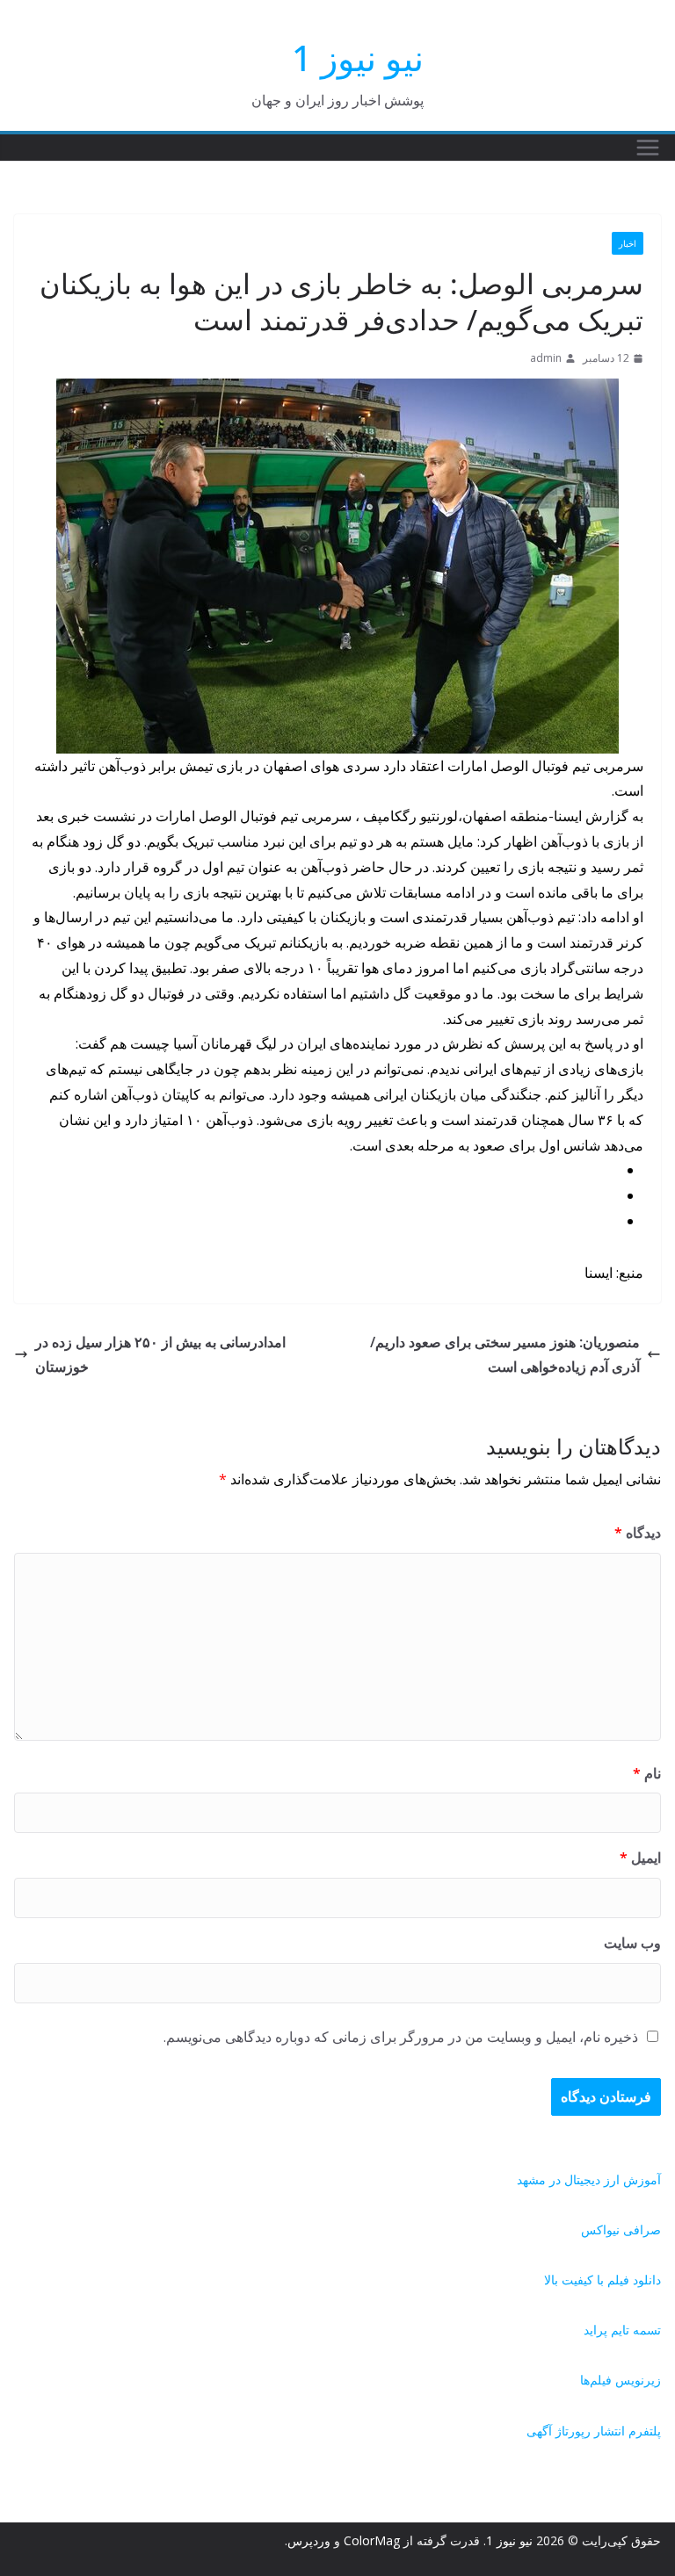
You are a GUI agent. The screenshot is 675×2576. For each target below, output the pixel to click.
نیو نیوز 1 (358, 58)
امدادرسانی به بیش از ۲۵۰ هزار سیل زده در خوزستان (160, 1355)
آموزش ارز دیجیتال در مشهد (589, 2179)
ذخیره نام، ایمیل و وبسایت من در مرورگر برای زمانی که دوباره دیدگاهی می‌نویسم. (401, 2037)
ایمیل (640, 1858)
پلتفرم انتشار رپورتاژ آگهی (594, 2431)
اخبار (628, 243)
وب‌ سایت (632, 1943)
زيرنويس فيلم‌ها (621, 2380)
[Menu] (648, 148)
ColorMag (372, 2540)
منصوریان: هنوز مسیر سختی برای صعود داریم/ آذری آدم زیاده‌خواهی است (505, 1355)
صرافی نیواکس (621, 2230)
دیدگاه (638, 1533)
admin (546, 358)
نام (647, 1773)
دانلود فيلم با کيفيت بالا (602, 2280)
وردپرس (309, 2540)
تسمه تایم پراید (622, 2330)
